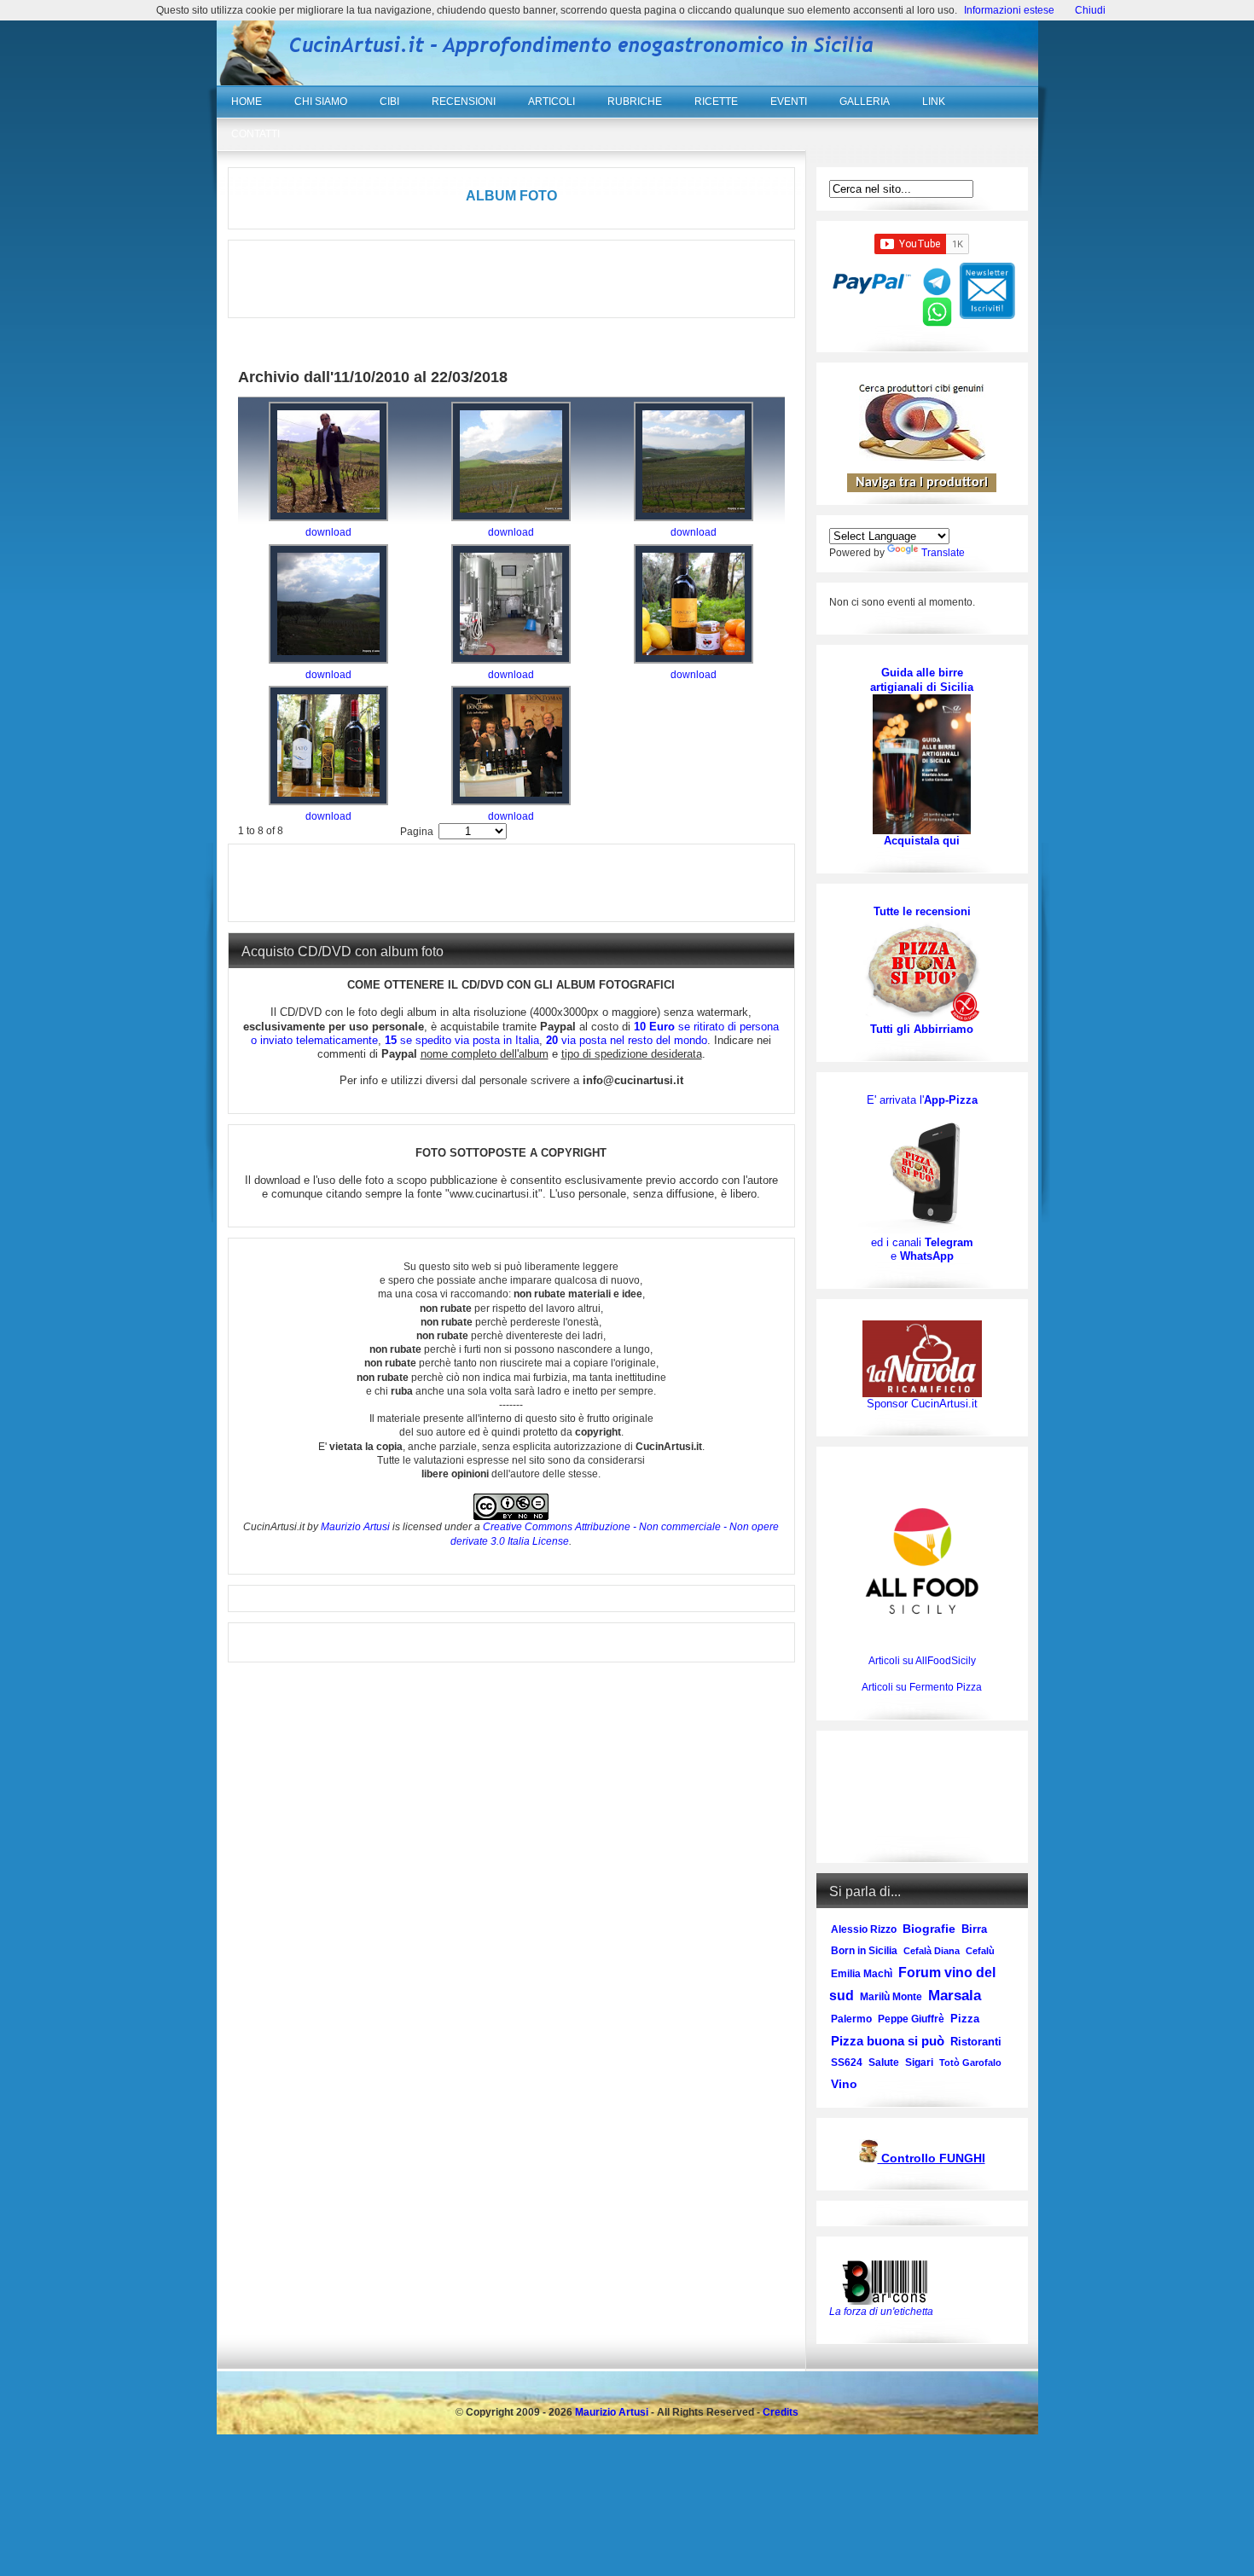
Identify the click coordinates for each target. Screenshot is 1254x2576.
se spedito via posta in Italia (462, 1040)
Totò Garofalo (970, 2063)
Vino (844, 2084)
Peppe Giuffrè (911, 2019)
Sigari (919, 2063)
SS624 (847, 2063)
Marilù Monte (891, 1997)
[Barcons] (889, 2281)
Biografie (929, 1929)
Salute (884, 2063)
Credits (781, 2412)
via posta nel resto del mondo (627, 1040)
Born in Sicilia (864, 1951)
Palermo (851, 2019)
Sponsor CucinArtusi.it (922, 1404)
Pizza (965, 2019)
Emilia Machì (862, 1974)
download (328, 532)
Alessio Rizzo (864, 1929)
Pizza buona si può (888, 2041)
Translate (943, 553)
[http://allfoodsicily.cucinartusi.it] (922, 1561)
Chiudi (1090, 10)
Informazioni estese (1009, 10)
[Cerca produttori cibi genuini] (922, 457)
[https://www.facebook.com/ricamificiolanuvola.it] (922, 1358)
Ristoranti (976, 2042)
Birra (974, 1929)
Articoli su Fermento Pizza (922, 1687)
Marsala (955, 1996)
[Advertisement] (511, 279)
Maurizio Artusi (355, 1527)
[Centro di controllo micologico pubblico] (868, 2159)
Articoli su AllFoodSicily (922, 1661)
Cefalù (980, 1951)
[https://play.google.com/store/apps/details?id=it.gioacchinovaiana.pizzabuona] (922, 1171)
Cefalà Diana (932, 1951)
